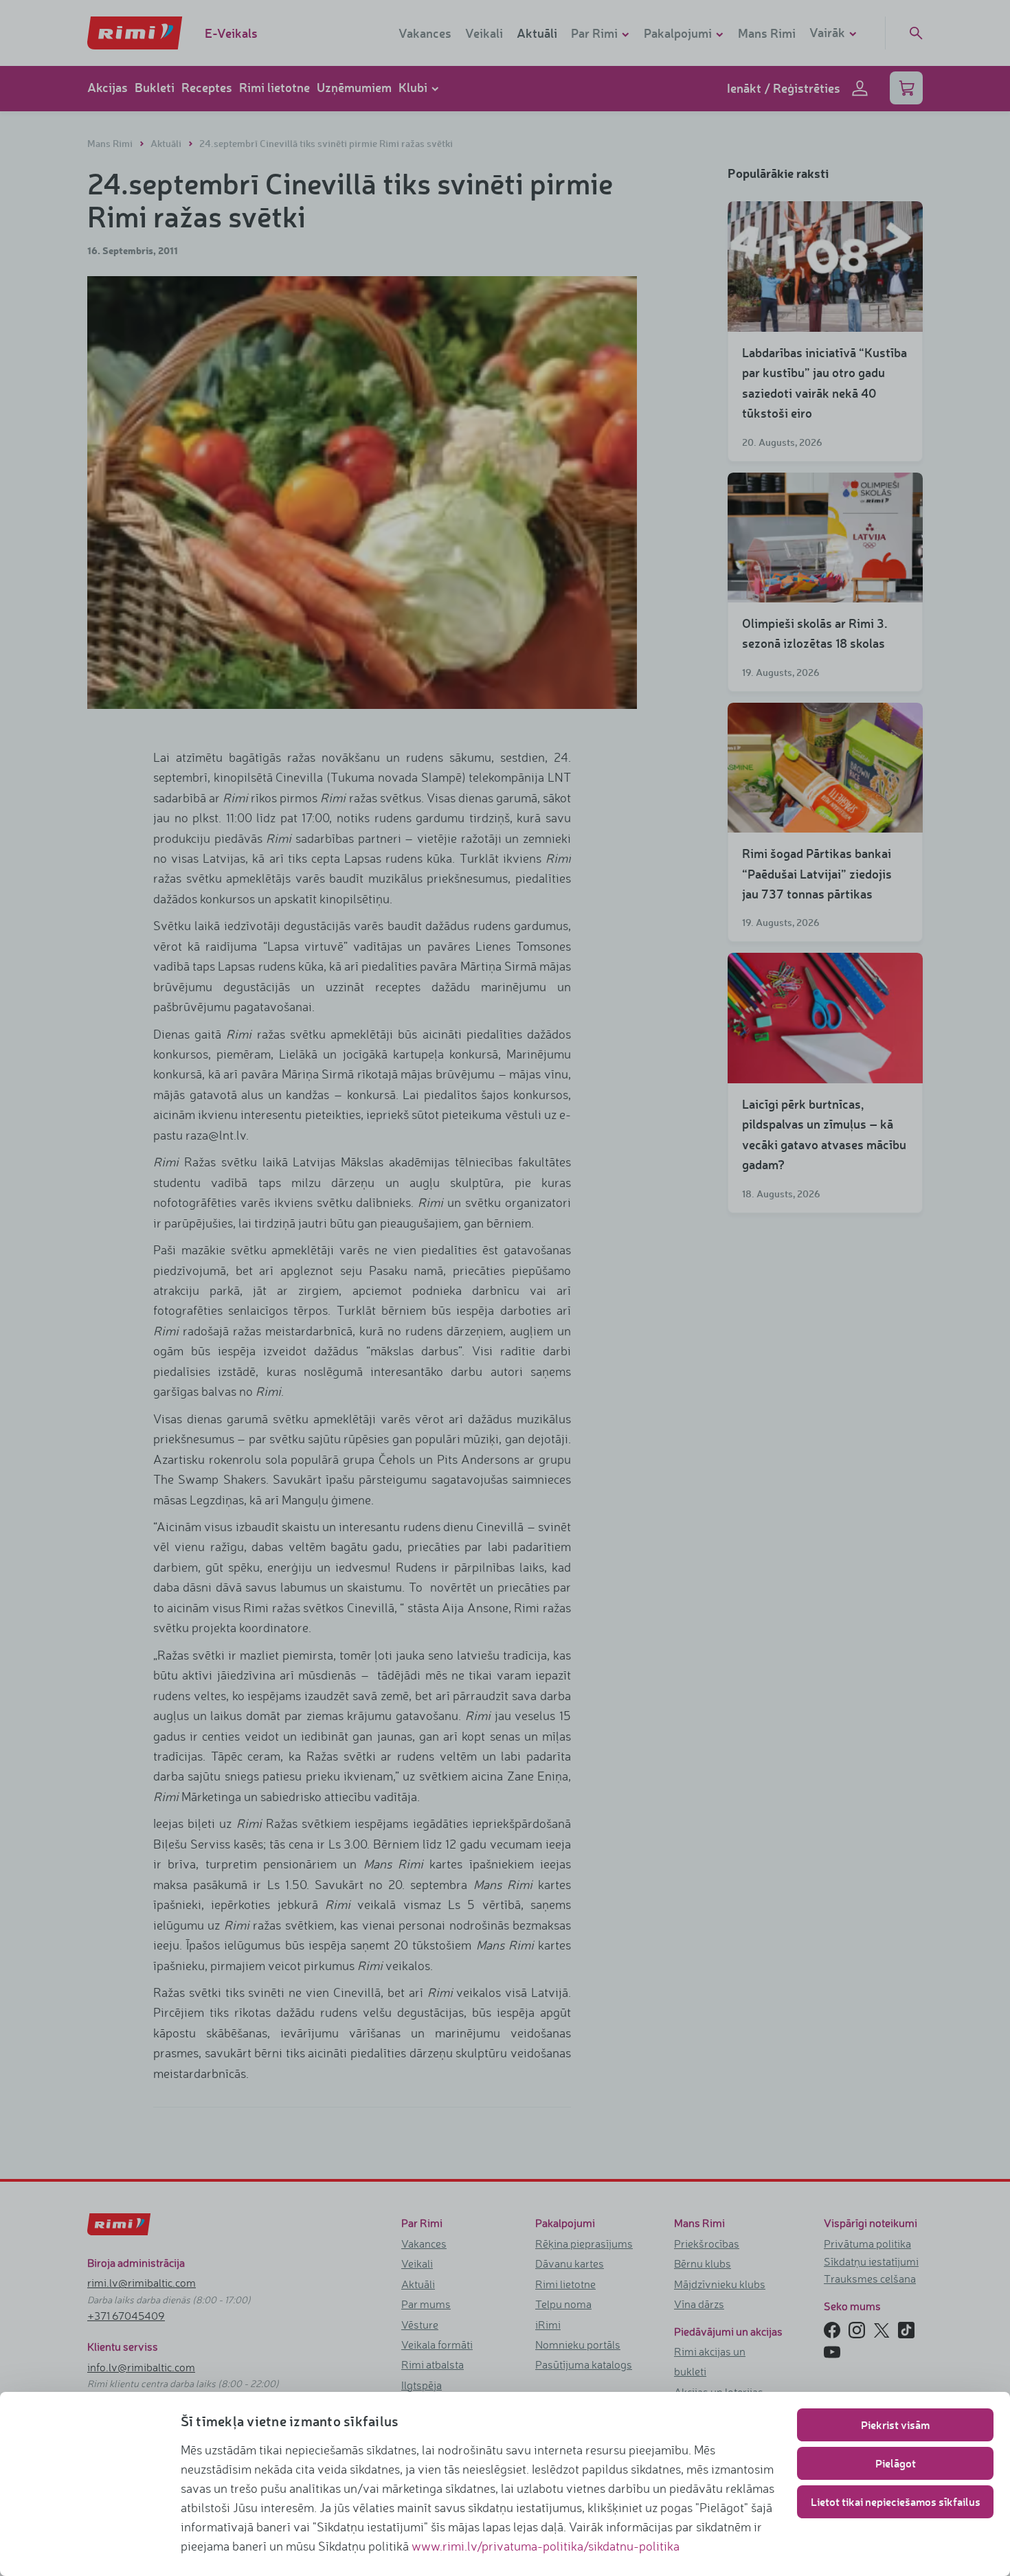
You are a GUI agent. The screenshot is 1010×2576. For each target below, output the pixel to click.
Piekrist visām (895, 2425)
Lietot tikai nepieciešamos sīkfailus (896, 2501)
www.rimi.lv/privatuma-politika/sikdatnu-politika (546, 2546)
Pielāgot (896, 2463)
